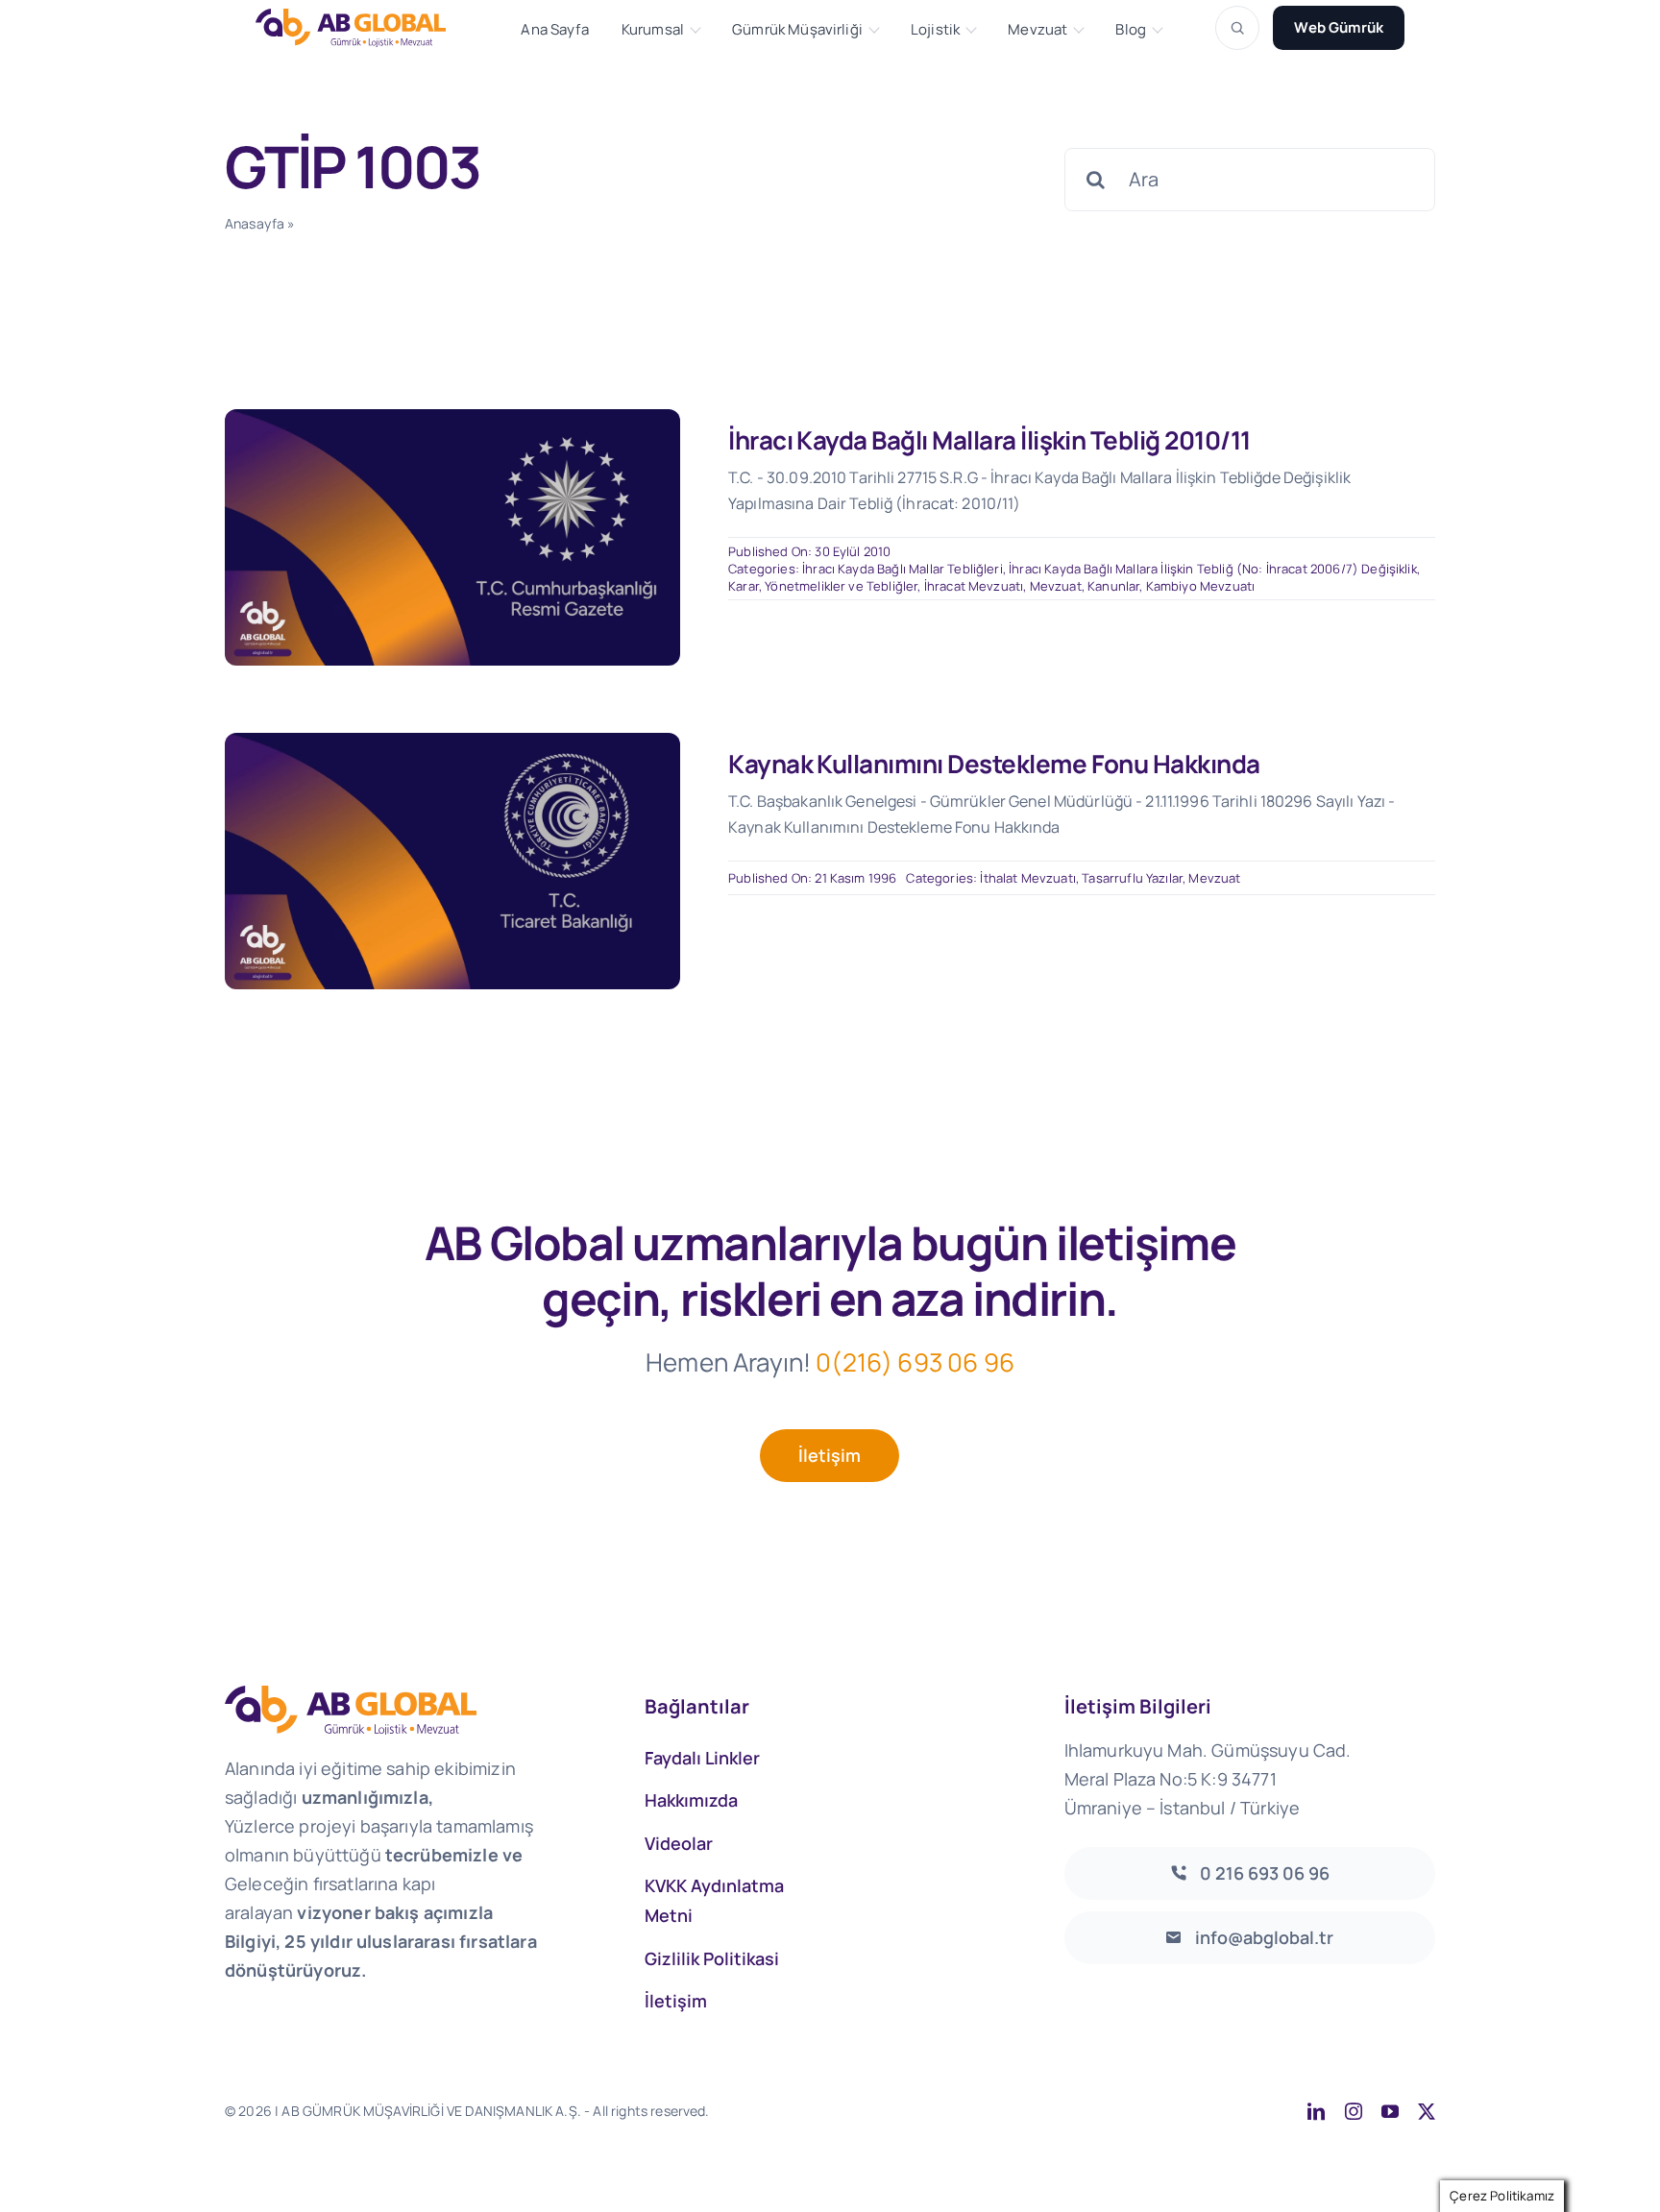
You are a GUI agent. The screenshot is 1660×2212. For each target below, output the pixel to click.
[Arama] (1237, 28)
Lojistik (935, 30)
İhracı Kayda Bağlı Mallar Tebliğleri (903, 569)
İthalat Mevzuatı (1028, 878)
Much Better (956, 2111)
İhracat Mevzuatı (974, 586)
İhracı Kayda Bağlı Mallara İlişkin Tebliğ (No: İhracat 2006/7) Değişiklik (1213, 569)
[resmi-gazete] (452, 418)
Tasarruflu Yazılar (1132, 878)
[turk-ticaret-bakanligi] (452, 742)
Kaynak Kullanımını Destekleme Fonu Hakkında (994, 764)
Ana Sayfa (554, 30)
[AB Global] (361, 27)
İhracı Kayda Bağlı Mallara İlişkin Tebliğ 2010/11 (989, 440)
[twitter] (1427, 2111)
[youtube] (1390, 2111)
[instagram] (1354, 2111)
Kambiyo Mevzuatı (1201, 586)
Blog (1131, 30)
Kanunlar (1113, 586)
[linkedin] (1316, 2111)
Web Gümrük (1339, 27)
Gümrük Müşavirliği (797, 30)
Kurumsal (653, 30)
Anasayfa (255, 223)
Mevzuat (1037, 30)
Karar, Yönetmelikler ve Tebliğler (823, 586)
